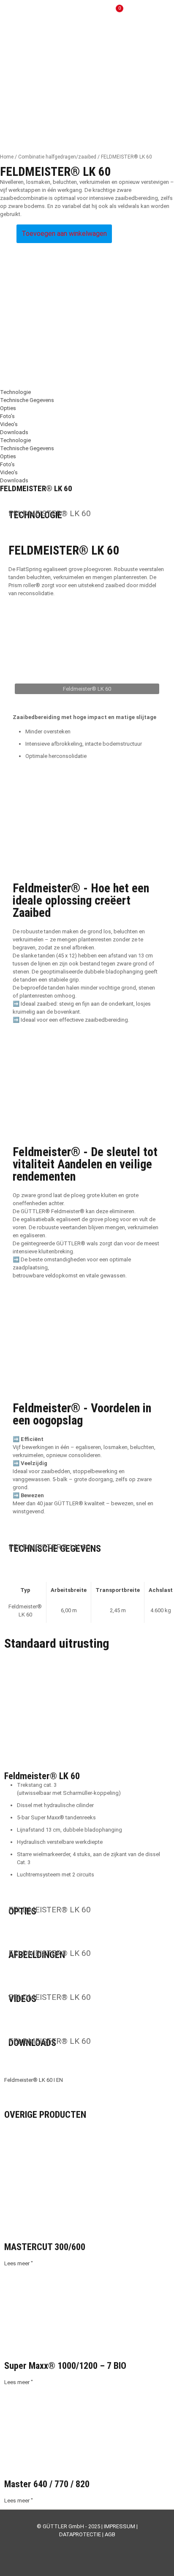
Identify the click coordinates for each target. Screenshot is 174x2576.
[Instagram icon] (96, 2546)
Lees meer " (19, 2263)
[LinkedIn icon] (87, 2546)
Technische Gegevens (27, 400)
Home (7, 157)
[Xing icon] (105, 2546)
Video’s (9, 424)
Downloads (14, 432)
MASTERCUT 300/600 (45, 2247)
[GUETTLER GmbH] (45, 13)
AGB (110, 2534)
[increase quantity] (10, 228)
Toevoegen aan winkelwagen (64, 234)
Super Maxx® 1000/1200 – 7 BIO (65, 2366)
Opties (8, 408)
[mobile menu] (163, 13)
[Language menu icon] (140, 13)
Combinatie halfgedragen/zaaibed (57, 157)
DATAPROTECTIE (80, 2534)
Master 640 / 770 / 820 (47, 2484)
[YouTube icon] (78, 2546)
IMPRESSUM (120, 2526)
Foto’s (7, 416)
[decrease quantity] (3, 228)
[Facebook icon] (69, 2546)
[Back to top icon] (157, 2559)
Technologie (15, 392)
